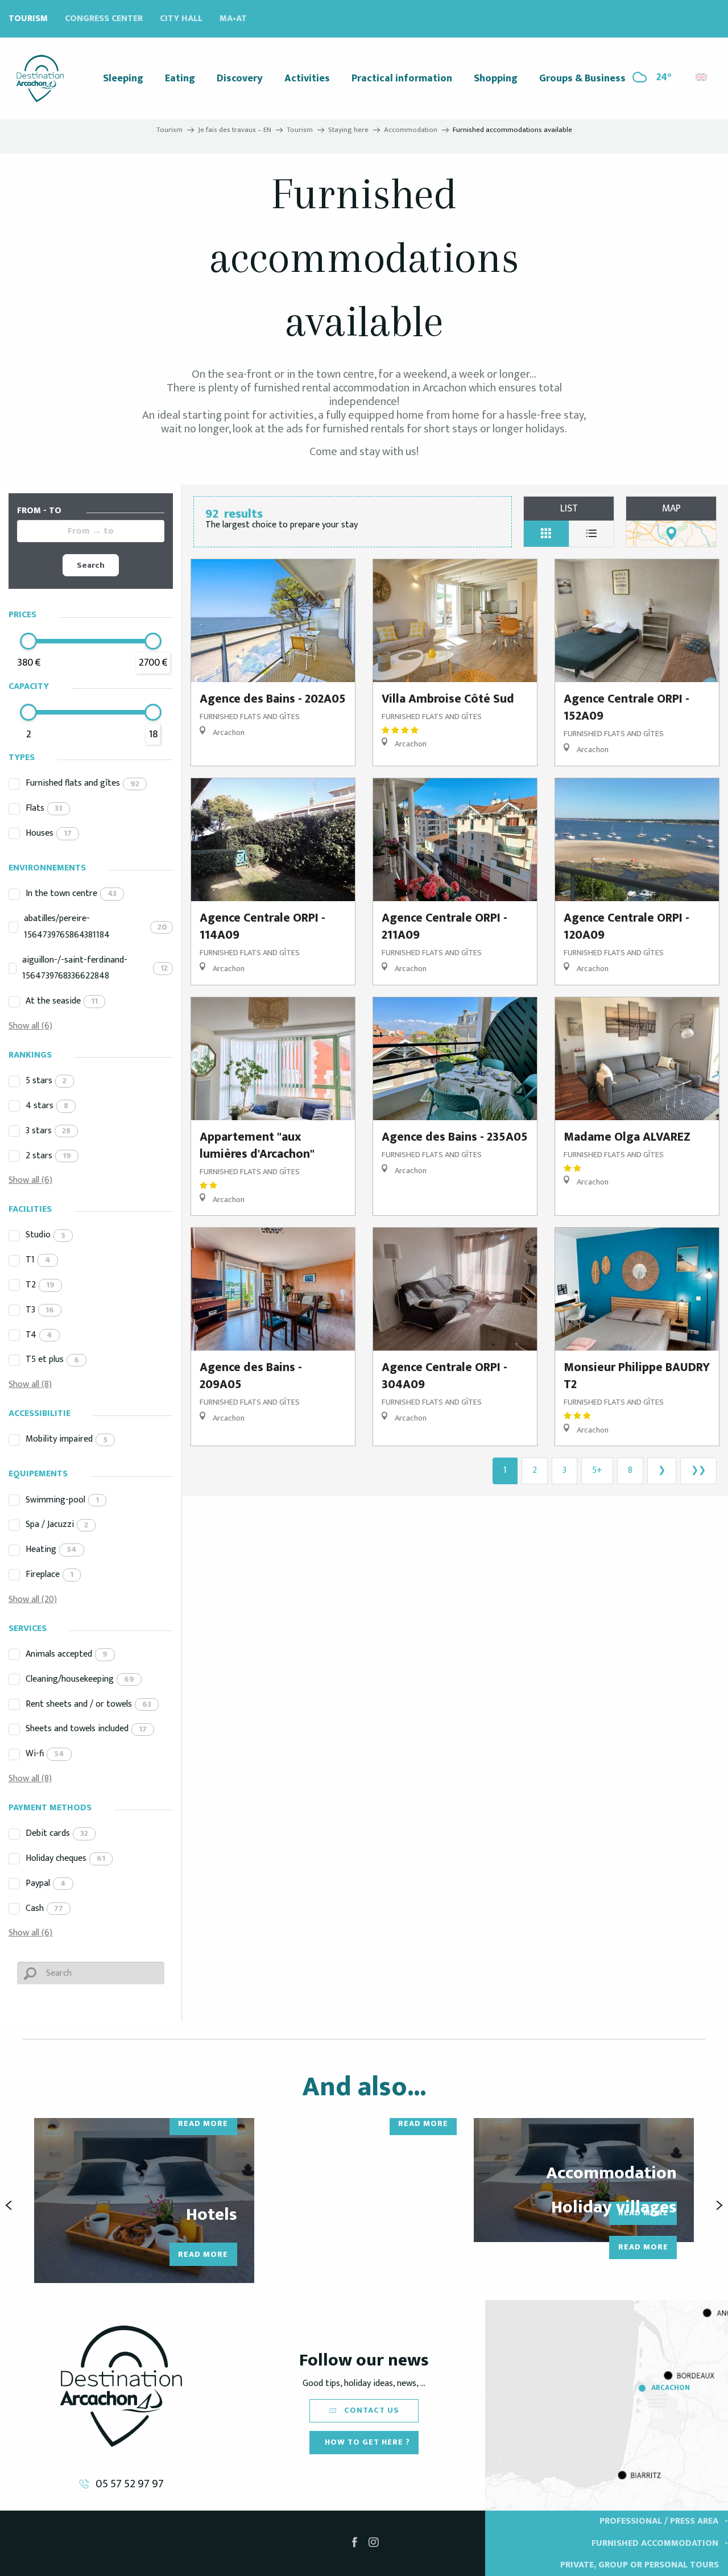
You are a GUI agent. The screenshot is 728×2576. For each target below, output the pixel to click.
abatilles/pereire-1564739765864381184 (96, 927)
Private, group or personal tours (640, 2565)
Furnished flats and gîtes (82, 783)
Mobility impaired (67, 1439)
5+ (597, 1470)
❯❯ (698, 1470)
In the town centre (71, 893)
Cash (44, 1908)
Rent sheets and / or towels (88, 1704)
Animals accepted (67, 1654)
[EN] (702, 77)
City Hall (181, 18)
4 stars (47, 1106)
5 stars (46, 1081)
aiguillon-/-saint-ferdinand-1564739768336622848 (95, 968)
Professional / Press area (659, 2521)
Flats (44, 808)
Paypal (46, 1883)
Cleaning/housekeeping (80, 1679)
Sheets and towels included (86, 1729)
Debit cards (57, 1833)
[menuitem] (40, 79)
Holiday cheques (65, 1858)
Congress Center (104, 18)
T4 (39, 1335)
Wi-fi (45, 1754)
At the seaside (62, 1001)
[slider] (28, 641)
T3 (40, 1310)
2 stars (48, 1156)
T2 (40, 1285)
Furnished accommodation (655, 2543)
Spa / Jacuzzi (57, 1524)
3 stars (48, 1131)
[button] (702, 74)
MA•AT (233, 18)
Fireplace (49, 1574)
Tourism (28, 18)
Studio (45, 1235)
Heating (51, 1549)
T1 (38, 1260)
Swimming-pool (62, 1500)
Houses (49, 833)
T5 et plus (52, 1359)
